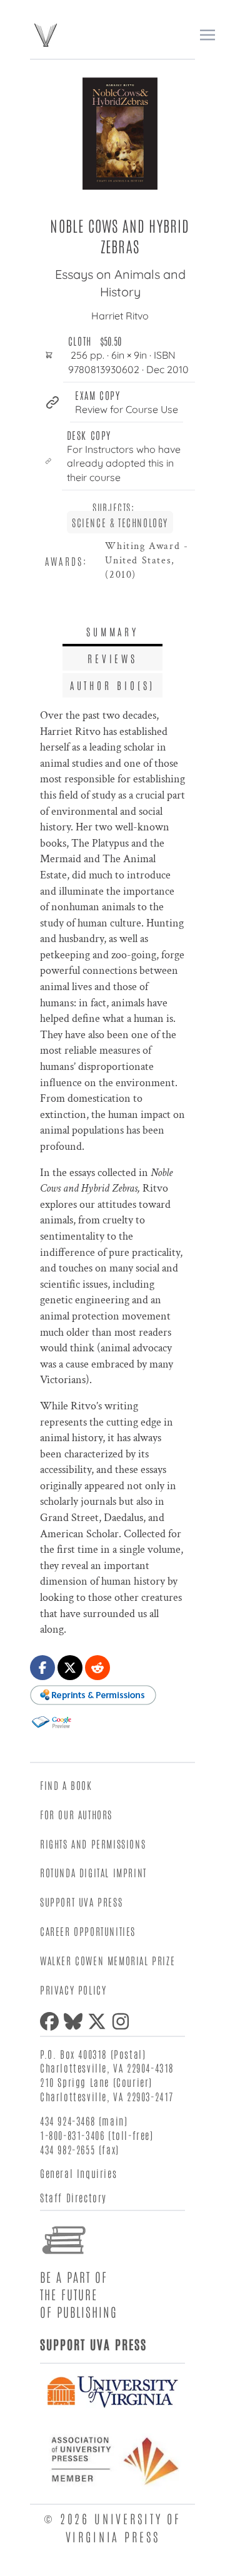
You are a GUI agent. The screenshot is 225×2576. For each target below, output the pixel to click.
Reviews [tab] (112, 658)
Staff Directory (73, 2197)
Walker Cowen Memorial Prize (107, 1960)
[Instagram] (123, 2021)
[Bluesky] (76, 2021)
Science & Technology (120, 522)
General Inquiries (78, 2173)
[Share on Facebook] (42, 1668)
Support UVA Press (81, 1902)
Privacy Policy (73, 1990)
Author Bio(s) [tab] (112, 685)
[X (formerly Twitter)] (99, 2021)
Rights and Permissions (93, 1844)
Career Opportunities (88, 1931)
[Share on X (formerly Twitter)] (70, 1668)
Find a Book (66, 1785)
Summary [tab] (112, 631)
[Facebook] (52, 2021)
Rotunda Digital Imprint (93, 1872)
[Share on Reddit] (97, 1668)
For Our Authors (76, 1814)
